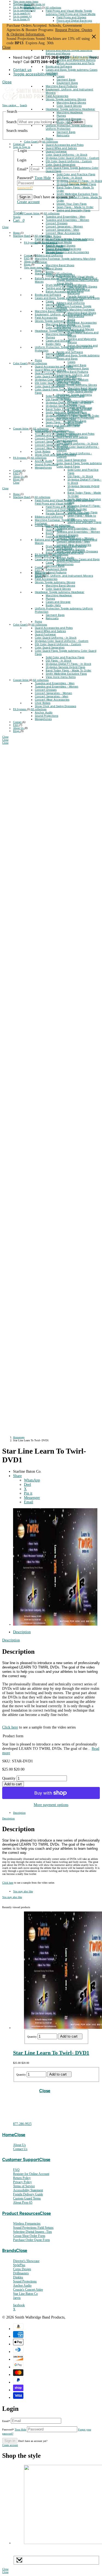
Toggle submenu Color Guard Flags (79, 465)
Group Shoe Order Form (29, 2236)
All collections (53, 8)
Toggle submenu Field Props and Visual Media (71, 12)
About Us (30, 261)
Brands (9, 2250)
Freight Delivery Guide (28, 2194)
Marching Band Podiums (61, 86)
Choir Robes (53, 236)
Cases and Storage (69, 119)
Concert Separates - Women (64, 226)
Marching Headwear (70, 112)
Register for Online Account (31, 2174)
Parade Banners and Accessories (81, 298)
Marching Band (33, 8)
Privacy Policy (22, 2182)
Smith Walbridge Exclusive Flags (77, 194)
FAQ (27, 258)
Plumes (61, 115)
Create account (10, 2445)
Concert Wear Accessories (63, 233)
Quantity (9, 1778)
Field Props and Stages (71, 17)
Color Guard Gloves (69, 106)
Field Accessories (57, 96)
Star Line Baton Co (25, 2294)
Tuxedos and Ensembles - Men (66, 217)
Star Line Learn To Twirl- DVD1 (51, 2053)
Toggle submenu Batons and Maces (69, 52)
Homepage (19, 1437)
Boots (71, 319)
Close (94, 37)
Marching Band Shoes (82, 313)
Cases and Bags (57, 70)
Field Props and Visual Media (65, 11)
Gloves (50, 99)
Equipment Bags (67, 83)
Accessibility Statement (28, 2190)
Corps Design (22, 2269)
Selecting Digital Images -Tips (33, 2232)
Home (28, 5)
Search (11, 122)
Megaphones (54, 252)
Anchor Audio (55, 246)
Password (14, 2430)
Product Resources (21, 2213)
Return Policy (22, 2178)
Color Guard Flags (58, 168)
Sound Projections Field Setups (33, 2228)
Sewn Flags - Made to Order (75, 207)
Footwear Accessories (82, 322)
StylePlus (19, 2265)
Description (22, 1632)
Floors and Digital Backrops (74, 20)
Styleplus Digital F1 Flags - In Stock (79, 181)
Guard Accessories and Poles (65, 145)
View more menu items (26, 2)
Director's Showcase (26, 2261)
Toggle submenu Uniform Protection (69, 127)
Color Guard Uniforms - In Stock (67, 155)
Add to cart (13, 1784)
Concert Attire (32, 213)
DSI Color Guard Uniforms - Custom (69, 161)
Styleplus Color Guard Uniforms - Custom (72, 158)
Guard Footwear (56, 151)
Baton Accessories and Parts (75, 63)
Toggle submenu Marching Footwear (76, 308)
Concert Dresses (57, 223)
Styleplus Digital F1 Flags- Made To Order (84, 507)
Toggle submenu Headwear (78, 109)
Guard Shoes (76, 316)
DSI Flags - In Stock (69, 177)
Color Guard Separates (61, 164)
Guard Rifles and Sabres (61, 148)
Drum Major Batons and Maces (77, 57)
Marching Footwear (70, 306)
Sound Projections (57, 249)
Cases (61, 76)
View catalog (10, 105)
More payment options (51, 1805)
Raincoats (63, 135)
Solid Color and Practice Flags (76, 174)
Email (6, 2421)
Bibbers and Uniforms (71, 303)
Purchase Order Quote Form (31, 2240)
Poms (49, 138)
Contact (29, 255)
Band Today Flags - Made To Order (69, 670)
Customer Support (21, 2159)
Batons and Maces (58, 50)
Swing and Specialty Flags (73, 210)
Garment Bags (66, 79)
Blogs (28, 264)
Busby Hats (64, 122)
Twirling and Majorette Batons (76, 60)
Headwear (53, 109)
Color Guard (31, 142)
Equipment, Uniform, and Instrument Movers (73, 377)
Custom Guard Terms (27, 2198)
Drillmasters (21, 2273)
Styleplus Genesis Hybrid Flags (76, 184)
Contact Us (20, 2149)
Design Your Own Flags (72, 204)
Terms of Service (24, 2186)
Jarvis (17, 2298)
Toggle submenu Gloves (71, 99)
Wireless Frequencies (27, 2224)
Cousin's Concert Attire (28, 2290)
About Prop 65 (23, 2203)
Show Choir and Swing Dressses (66, 239)
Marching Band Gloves (71, 102)
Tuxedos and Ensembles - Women (67, 220)
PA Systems (31, 243)
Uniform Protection (58, 125)
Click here (10, 1727)
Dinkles (18, 2277)
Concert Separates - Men (62, 230)
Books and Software (59, 66)
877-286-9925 (22, 2124)
